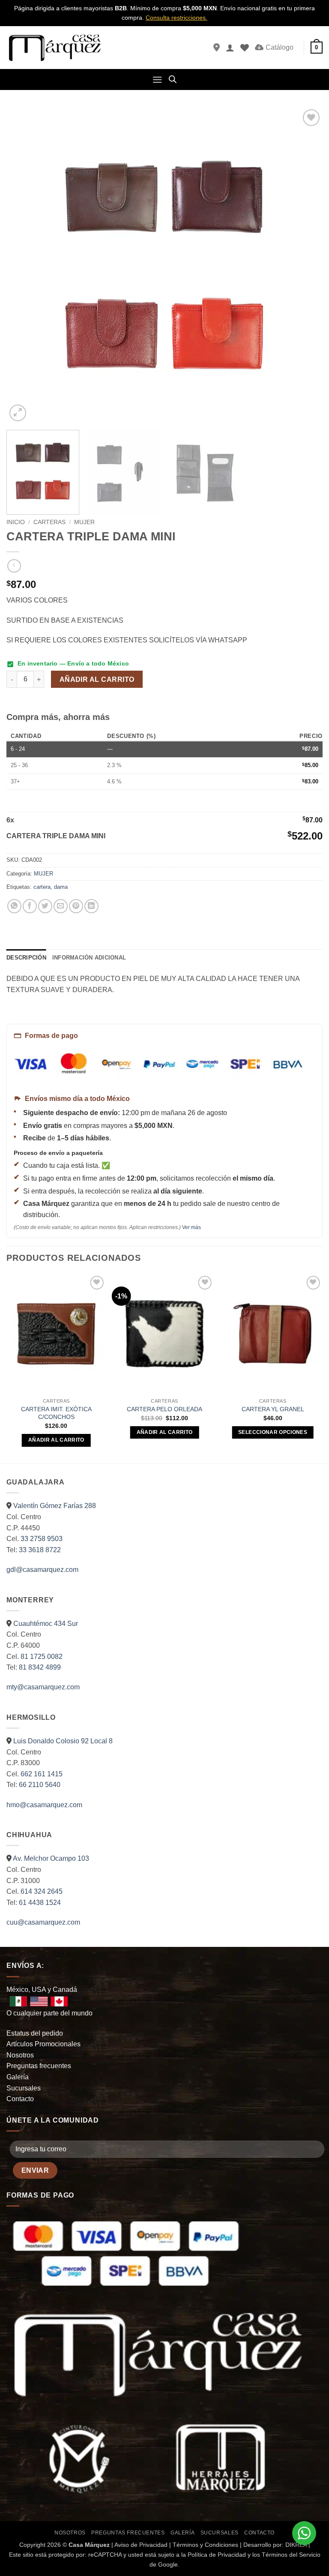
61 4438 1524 (40, 1903)
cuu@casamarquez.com (43, 1922)
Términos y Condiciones (205, 2545)
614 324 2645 (42, 1891)
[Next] (305, 265)
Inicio (16, 522)
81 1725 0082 (42, 1657)
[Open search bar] (173, 79)
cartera (42, 887)
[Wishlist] (245, 48)
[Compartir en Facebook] (30, 906)
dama (61, 887)
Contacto (20, 2099)
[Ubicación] (217, 48)
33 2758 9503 (42, 1539)
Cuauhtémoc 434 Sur (46, 1624)
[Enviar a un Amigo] (61, 906)
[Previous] (24, 265)
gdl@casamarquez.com (42, 1570)
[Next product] (14, 566)
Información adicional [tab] (89, 958)
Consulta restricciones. (176, 18)
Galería (18, 2077)
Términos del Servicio (291, 2555)
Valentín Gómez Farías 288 (55, 1506)
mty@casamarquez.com (43, 1687)
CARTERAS (49, 522)
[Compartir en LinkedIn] (91, 906)
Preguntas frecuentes (39, 2066)
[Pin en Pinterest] (76, 906)
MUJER (84, 522)
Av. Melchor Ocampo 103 (51, 1858)
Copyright (32, 2545)
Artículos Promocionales (43, 2044)
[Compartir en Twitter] (45, 906)
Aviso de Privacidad (141, 2545)
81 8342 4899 (40, 1667)
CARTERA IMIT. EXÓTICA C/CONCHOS (56, 1413)
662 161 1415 (42, 1774)
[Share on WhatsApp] (14, 906)
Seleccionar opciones (273, 1432)
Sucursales (24, 2088)
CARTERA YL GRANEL (273, 1409)
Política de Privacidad (217, 2555)
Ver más (191, 1227)
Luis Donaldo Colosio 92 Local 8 (63, 1741)
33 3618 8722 (40, 1550)
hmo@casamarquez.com (44, 1805)
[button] (317, 48)
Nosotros (20, 2055)
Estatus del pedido (35, 2033)
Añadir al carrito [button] (56, 1440)
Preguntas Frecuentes (128, 2533)
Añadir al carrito (97, 679)
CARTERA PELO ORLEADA (164, 1409)
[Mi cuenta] (230, 48)
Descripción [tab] (26, 958)
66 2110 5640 (40, 1785)
